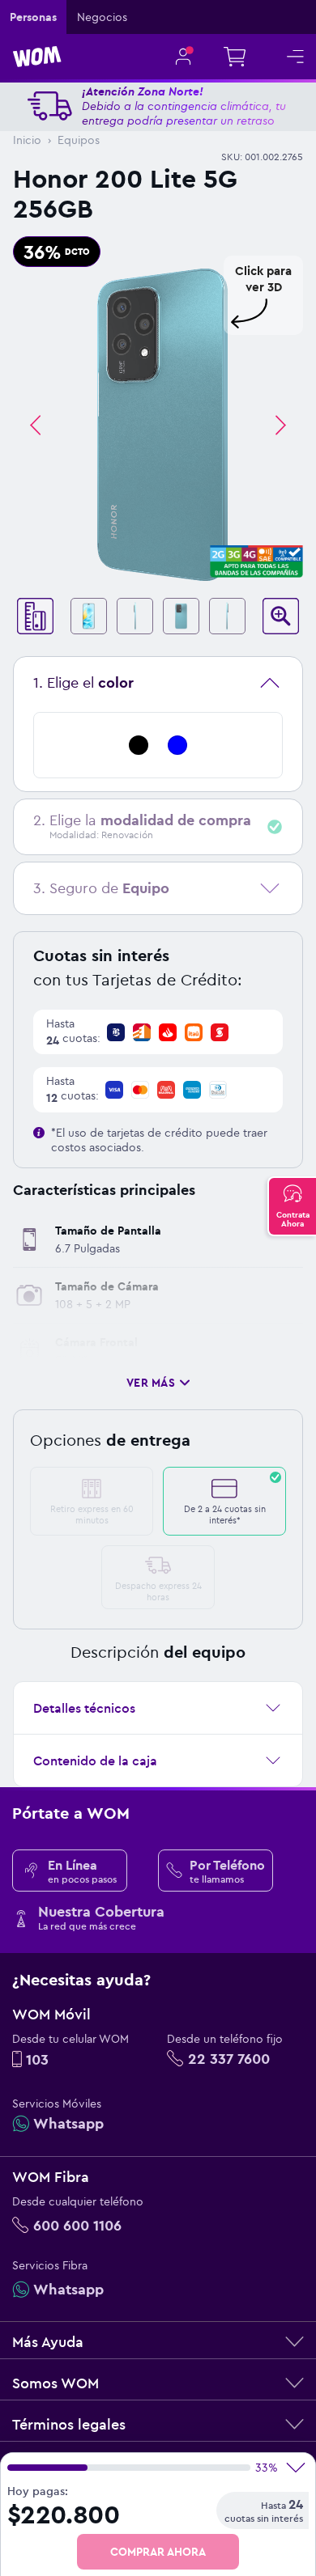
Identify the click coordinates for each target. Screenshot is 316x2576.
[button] (158, 388)
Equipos (79, 140)
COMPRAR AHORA (158, 2552)
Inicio (27, 140)
